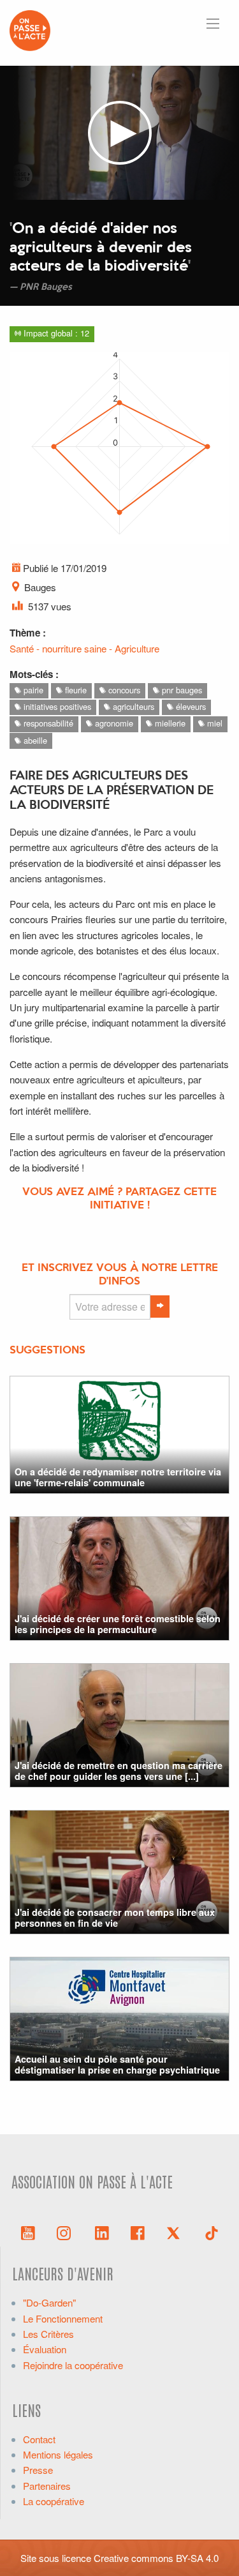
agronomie (113, 723)
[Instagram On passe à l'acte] (66, 2232)
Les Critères (48, 2334)
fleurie (75, 690)
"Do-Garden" (49, 2302)
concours (123, 690)
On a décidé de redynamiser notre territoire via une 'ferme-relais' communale (118, 1477)
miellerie (169, 723)
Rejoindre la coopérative (73, 2365)
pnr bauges (181, 690)
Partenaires (47, 2486)
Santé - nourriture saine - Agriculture (84, 648)
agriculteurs (132, 706)
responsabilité (47, 723)
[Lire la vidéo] (119, 133)
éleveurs (190, 706)
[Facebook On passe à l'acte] (138, 2232)
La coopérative (54, 2501)
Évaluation (45, 2349)
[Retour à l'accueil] (30, 29)
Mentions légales (58, 2454)
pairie (32, 690)
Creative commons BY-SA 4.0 (156, 2558)
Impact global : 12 (55, 333)
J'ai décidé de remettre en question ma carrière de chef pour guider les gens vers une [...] (119, 1771)
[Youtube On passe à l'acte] (28, 2232)
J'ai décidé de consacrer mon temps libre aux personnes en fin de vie (115, 1917)
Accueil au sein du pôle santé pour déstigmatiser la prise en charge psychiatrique (117, 2064)
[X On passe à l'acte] (176, 2232)
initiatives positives (56, 706)
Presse (38, 2470)
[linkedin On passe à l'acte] (102, 2232)
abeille (34, 740)
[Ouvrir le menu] (213, 24)
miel (214, 723)
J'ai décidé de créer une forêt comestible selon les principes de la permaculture (118, 1624)
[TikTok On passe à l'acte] (212, 2232)
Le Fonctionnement (63, 2318)
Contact (39, 2439)
